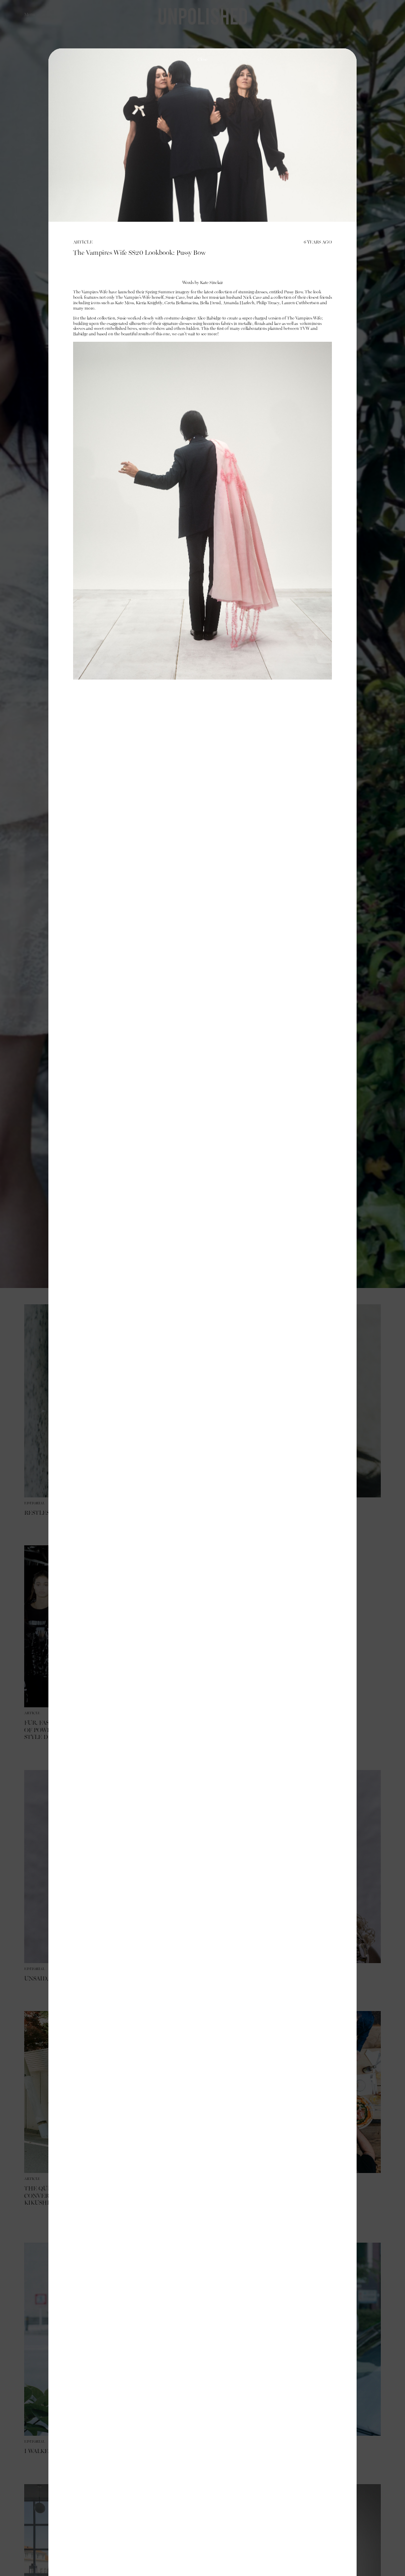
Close (202, 60)
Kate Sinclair (211, 283)
